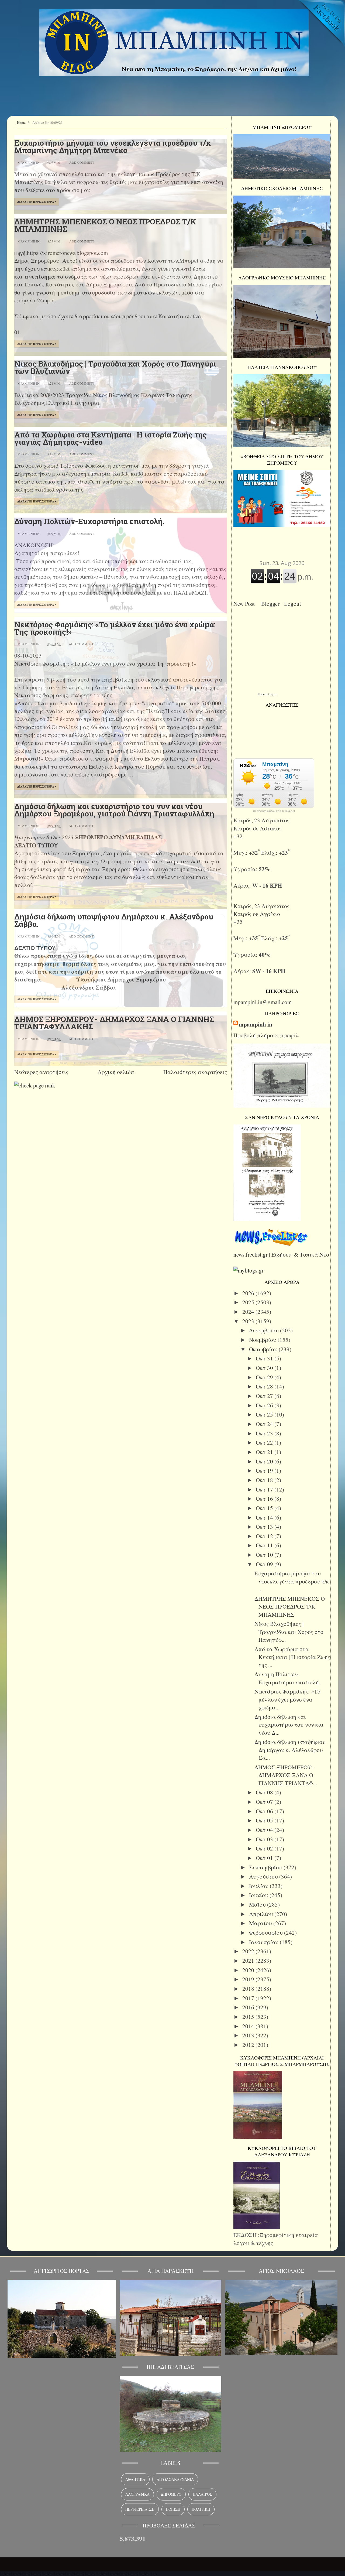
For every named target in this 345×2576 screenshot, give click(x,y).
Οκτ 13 (265, 1527)
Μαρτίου (261, 1923)
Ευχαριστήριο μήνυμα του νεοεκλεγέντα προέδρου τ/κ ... (292, 1581)
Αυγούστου (264, 1876)
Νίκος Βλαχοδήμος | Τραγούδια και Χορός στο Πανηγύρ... (289, 1632)
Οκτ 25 (265, 1414)
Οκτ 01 (265, 1858)
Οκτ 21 (265, 1452)
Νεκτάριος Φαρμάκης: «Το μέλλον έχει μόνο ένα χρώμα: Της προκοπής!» (115, 628)
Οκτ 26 (265, 1405)
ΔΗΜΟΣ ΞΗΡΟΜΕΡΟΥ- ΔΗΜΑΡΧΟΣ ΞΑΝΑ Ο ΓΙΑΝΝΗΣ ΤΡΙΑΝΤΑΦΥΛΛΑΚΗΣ (114, 1023)
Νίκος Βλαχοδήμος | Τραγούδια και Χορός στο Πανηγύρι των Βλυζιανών (115, 367)
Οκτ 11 (265, 1545)
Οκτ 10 (265, 1555)
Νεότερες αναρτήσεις (41, 1072)
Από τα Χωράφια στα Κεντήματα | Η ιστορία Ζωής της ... (292, 1657)
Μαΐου (258, 1904)
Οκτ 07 (265, 1802)
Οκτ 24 (265, 1424)
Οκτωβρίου (264, 1349)
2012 (249, 2045)
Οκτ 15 (265, 1508)
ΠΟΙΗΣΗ (173, 2509)
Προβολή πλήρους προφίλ (266, 1035)
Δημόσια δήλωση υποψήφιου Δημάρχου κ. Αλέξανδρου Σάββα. (114, 920)
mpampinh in (256, 1024)
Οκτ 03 (265, 1839)
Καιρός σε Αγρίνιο (257, 914)
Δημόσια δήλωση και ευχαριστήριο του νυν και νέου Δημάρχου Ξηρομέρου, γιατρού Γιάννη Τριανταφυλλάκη (114, 810)
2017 (249, 1998)
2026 (249, 1293)
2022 (249, 1951)
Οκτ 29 (265, 1377)
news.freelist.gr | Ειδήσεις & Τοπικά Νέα (282, 1254)
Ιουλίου (259, 1886)
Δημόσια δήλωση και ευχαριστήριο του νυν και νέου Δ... (289, 1725)
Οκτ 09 (265, 1564)
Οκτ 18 (265, 1480)
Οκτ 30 (265, 1368)
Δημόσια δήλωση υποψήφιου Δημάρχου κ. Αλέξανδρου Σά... (290, 1750)
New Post (246, 604)
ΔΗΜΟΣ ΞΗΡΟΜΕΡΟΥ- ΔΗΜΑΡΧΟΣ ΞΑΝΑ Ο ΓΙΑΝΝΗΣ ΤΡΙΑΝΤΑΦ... (286, 1775)
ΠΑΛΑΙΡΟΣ (202, 2494)
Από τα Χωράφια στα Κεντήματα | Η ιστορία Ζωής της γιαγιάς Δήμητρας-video (111, 438)
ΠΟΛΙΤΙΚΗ (201, 2509)
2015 (249, 2017)
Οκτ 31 (265, 1358)
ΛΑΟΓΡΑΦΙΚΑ (137, 2494)
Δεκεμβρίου (265, 1330)
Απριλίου (262, 1914)
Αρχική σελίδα (116, 1072)
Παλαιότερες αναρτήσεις (195, 1072)
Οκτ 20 (265, 1461)
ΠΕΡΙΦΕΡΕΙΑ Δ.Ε (140, 2509)
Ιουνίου (259, 1895)
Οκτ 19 (265, 1470)
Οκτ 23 (265, 1433)
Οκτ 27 (265, 1396)
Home (21, 122)
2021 (249, 1961)
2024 (249, 1312)
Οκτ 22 (265, 1442)
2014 (249, 2026)
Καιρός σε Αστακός (258, 828)
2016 (249, 2007)
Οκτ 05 (265, 1820)
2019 (249, 1979)
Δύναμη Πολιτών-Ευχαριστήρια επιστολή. (89, 521)
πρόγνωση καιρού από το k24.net (274, 811)
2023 (249, 1321)
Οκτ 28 (265, 1386)
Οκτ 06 (265, 1811)
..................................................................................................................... (79, 2572)
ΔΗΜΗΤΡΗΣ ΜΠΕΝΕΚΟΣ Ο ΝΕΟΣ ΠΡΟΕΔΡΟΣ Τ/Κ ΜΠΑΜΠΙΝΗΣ (105, 225)
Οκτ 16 (265, 1499)
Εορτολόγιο (267, 694)
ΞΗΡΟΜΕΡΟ (171, 2494)
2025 (249, 1302)
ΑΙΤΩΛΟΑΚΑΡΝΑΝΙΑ (175, 2479)
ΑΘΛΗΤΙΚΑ (135, 2479)
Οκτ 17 (265, 1489)
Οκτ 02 (265, 1848)
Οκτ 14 (265, 1517)
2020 (249, 1970)
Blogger (272, 604)
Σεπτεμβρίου (266, 1867)
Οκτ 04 (265, 1830)
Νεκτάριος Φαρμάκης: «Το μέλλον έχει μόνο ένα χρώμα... (287, 1699)
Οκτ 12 (265, 1536)
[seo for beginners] (35, 1085)
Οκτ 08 (265, 1792)
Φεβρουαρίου (267, 1932)
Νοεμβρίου (263, 1340)
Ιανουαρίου (264, 1942)
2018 (249, 1989)
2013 (249, 2035)
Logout (294, 604)
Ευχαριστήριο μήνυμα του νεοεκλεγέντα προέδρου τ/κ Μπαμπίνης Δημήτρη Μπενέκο (113, 146)
